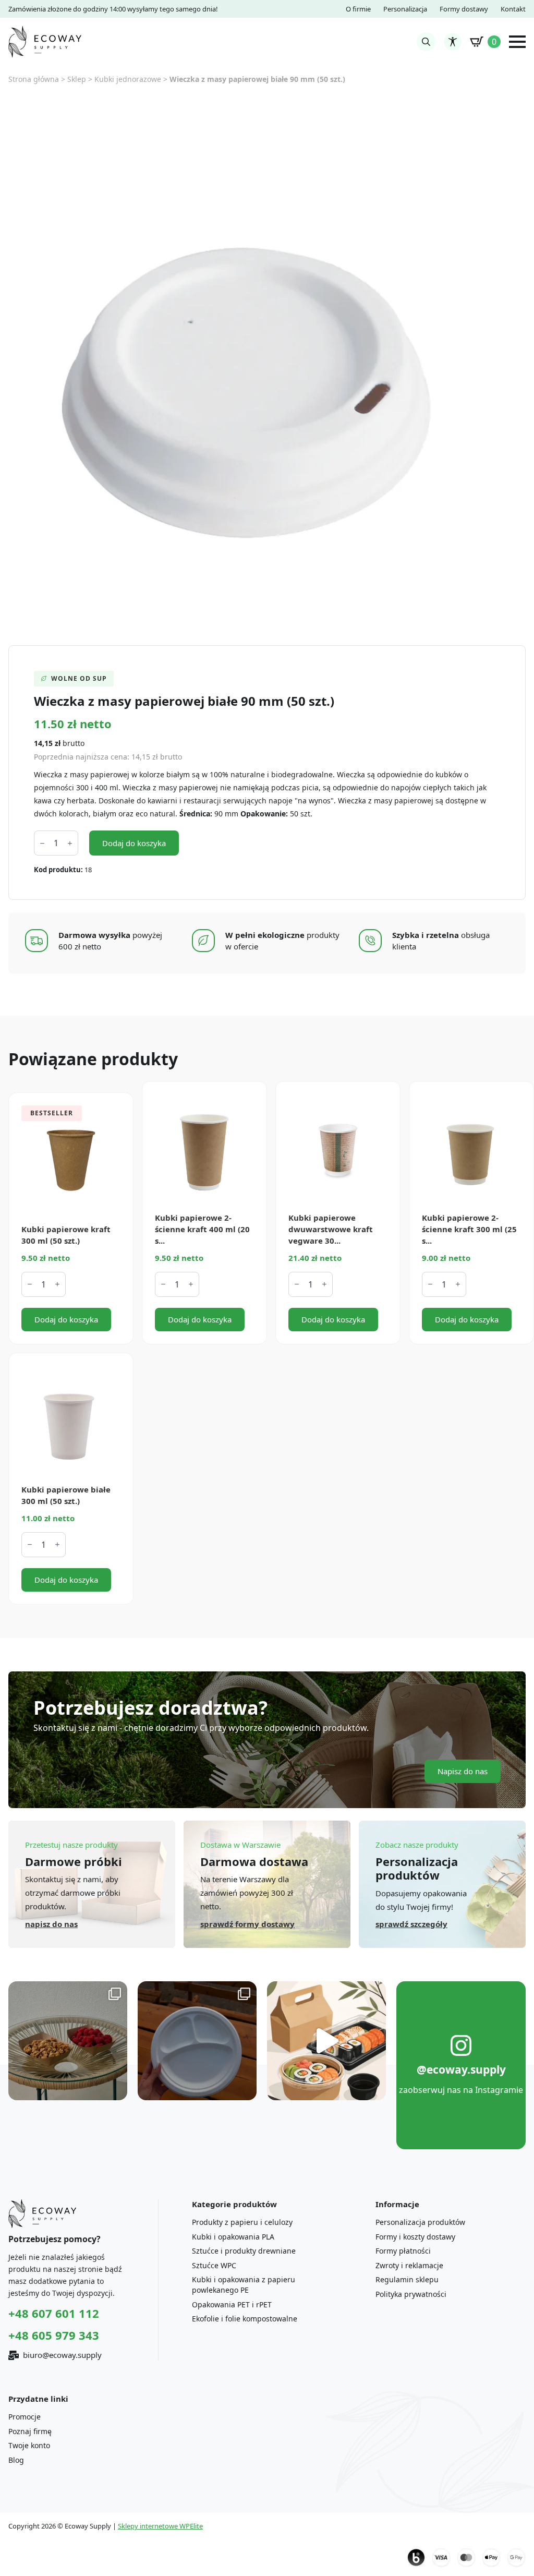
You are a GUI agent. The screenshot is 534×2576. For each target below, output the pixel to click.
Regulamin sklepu (407, 2279)
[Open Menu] (517, 42)
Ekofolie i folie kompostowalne (245, 2319)
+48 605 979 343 (54, 2335)
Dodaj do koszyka (134, 843)
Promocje (25, 2417)
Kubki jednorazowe (128, 79)
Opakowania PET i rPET (232, 2304)
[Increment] (70, 843)
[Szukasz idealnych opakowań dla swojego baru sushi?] (326, 2041)
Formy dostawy (464, 9)
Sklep (77, 79)
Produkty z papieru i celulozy (242, 2222)
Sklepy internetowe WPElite (160, 2526)
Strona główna (34, 79)
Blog (16, 2460)
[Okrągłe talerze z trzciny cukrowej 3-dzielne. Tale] (197, 2041)
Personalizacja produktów (420, 2222)
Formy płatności (403, 2251)
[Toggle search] (426, 42)
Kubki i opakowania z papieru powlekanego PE (244, 2285)
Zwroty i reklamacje (409, 2265)
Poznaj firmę (30, 2431)
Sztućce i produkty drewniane (244, 2251)
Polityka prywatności (411, 2294)
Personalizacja (405, 9)
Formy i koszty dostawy (415, 2237)
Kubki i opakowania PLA (233, 2237)
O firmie (358, 9)
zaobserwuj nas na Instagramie (461, 2090)
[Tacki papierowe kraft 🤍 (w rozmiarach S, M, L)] (68, 2041)
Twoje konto (29, 2445)
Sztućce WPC (214, 2265)
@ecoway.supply (461, 2069)
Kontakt (513, 9)
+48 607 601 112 (54, 2313)
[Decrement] (42, 843)
